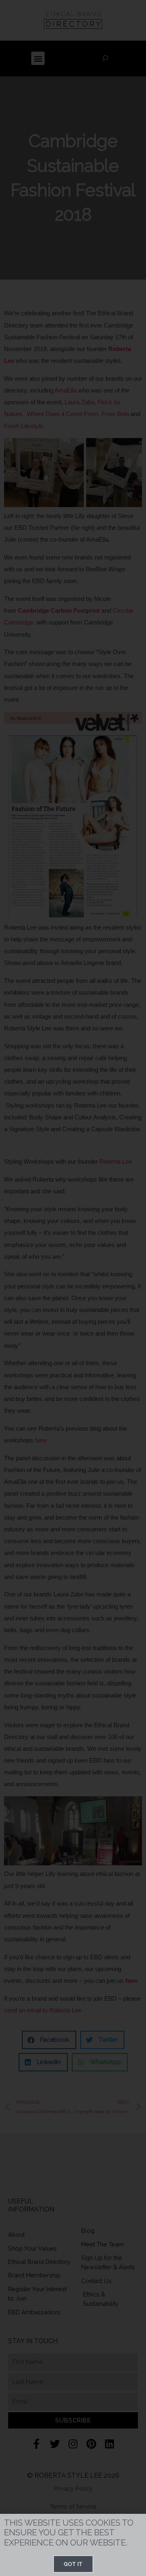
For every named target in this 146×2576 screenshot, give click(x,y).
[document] (73, 1288)
